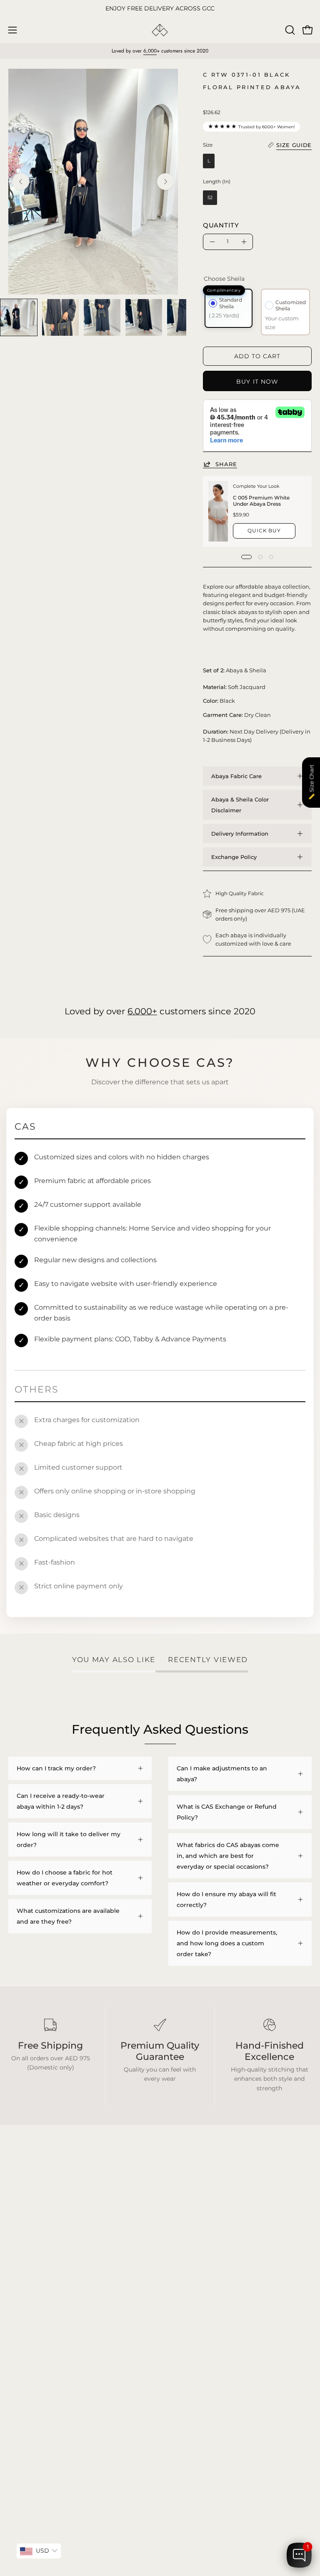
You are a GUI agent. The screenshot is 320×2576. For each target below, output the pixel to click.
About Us (182, 2323)
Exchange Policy (234, 857)
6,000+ (142, 1011)
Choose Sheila (224, 279)
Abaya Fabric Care (236, 776)
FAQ (175, 2286)
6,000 (150, 51)
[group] (160, 9)
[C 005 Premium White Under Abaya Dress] (218, 511)
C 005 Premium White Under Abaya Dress (261, 501)
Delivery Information (240, 834)
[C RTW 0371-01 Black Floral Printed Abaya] (19, 317)
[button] (289, 30)
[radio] (209, 161)
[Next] (165, 182)
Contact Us (185, 2335)
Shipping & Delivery (197, 2298)
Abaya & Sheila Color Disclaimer (240, 805)
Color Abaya (26, 2298)
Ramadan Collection (38, 2323)
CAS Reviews (27, 2335)
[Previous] (21, 182)
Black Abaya (26, 2286)
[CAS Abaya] (160, 30)
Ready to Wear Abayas (41, 2310)
